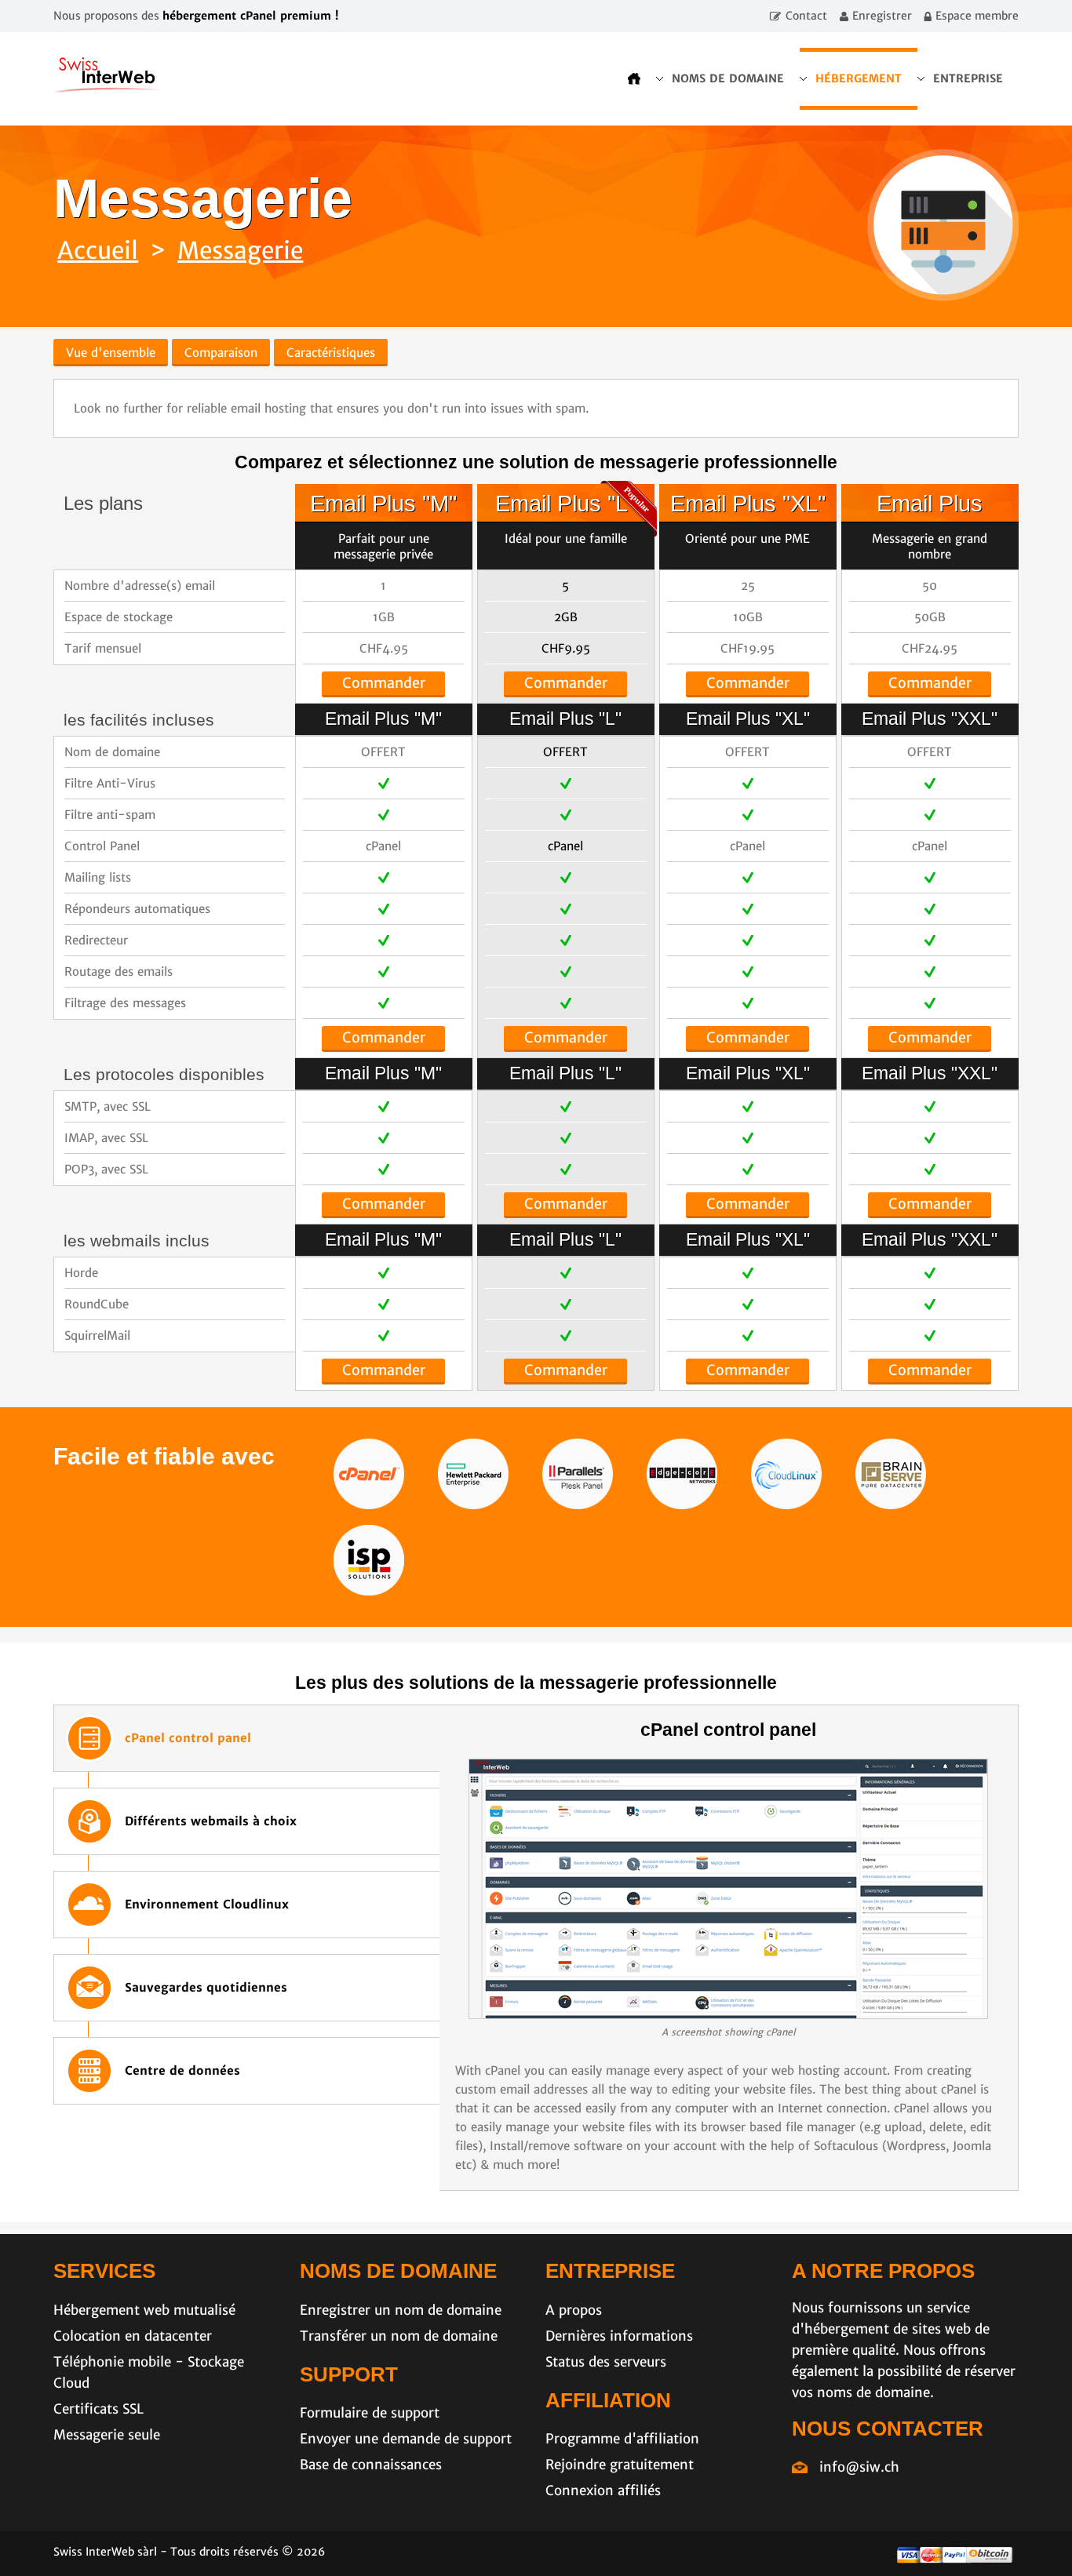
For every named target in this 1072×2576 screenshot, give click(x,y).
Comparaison (221, 353)
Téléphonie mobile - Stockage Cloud (149, 2372)
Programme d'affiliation (622, 2439)
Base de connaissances (371, 2465)
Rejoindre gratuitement (620, 2465)
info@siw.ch (859, 2467)
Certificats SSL (98, 2409)
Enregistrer (882, 16)
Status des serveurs (606, 2362)
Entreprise (968, 78)
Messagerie (240, 250)
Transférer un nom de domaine (399, 2336)
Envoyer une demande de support (406, 2439)
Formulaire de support (370, 2413)
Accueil (98, 250)
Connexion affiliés (603, 2490)
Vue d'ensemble (111, 353)
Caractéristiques (331, 353)
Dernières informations (619, 2336)
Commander (384, 683)
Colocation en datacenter (133, 2336)
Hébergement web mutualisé (144, 2310)
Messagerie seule (107, 2435)
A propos (574, 2310)
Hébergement (859, 78)
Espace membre (977, 16)
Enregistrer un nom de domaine (401, 2310)
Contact (806, 16)
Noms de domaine (728, 78)
